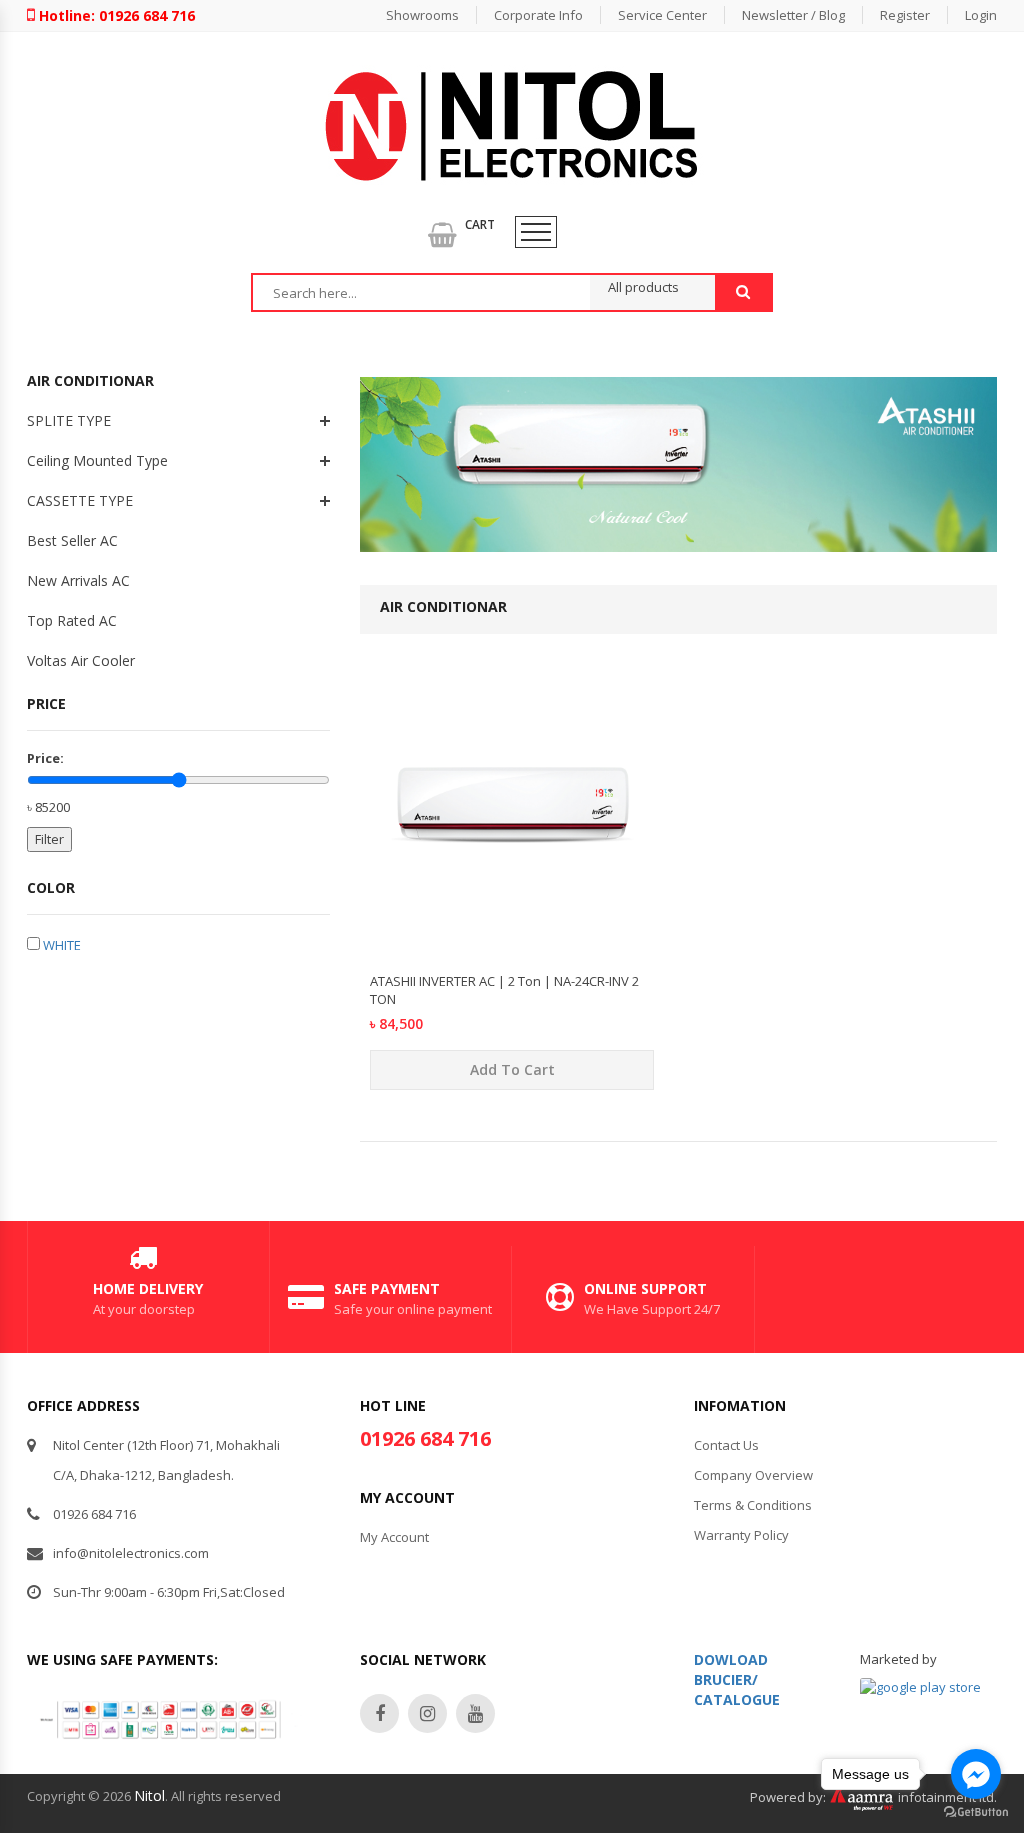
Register (905, 15)
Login (981, 15)
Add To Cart (512, 1069)
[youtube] (475, 1713)
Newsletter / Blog (793, 15)
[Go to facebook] (976, 1774)
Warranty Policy (741, 1535)
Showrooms (422, 15)
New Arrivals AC (78, 580)
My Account (394, 1537)
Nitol (149, 1795)
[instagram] (427, 1713)
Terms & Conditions (753, 1505)
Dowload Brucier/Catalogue (737, 1679)
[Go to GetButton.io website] (976, 1812)
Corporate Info (538, 15)
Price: (45, 758)
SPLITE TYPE (69, 420)
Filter (49, 839)
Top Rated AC (72, 620)
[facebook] (379, 1713)
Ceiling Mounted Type (97, 460)
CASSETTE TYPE (80, 500)
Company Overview (753, 1475)
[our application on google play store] (920, 1687)
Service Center (662, 15)
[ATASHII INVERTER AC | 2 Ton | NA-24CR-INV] (511, 947)
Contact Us (726, 1445)
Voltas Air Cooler (81, 660)
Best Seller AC (72, 540)
